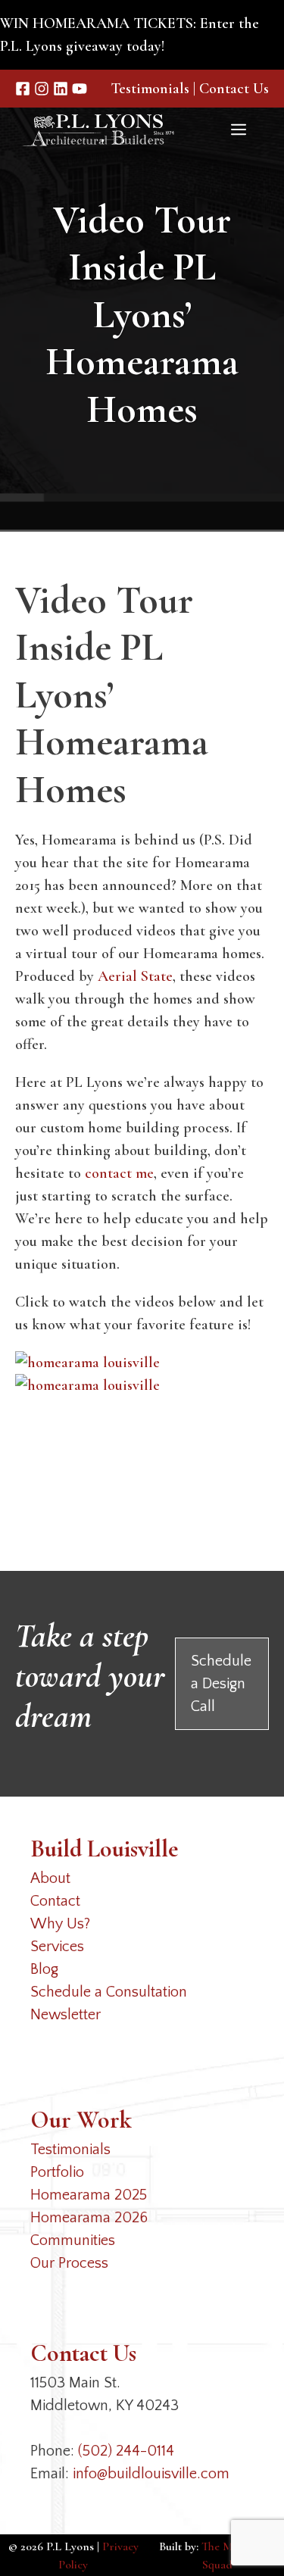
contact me (119, 1173)
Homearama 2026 (89, 2218)
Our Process (69, 2263)
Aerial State (135, 976)
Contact (55, 1901)
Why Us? (60, 1924)
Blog (44, 1969)
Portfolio (57, 2172)
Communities (73, 2240)
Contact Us (234, 89)
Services (57, 1947)
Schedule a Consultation (109, 1992)
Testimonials (150, 89)
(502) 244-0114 (126, 2451)
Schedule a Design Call (221, 1684)
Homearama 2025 (89, 2195)
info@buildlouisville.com (151, 2474)
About (50, 1878)
